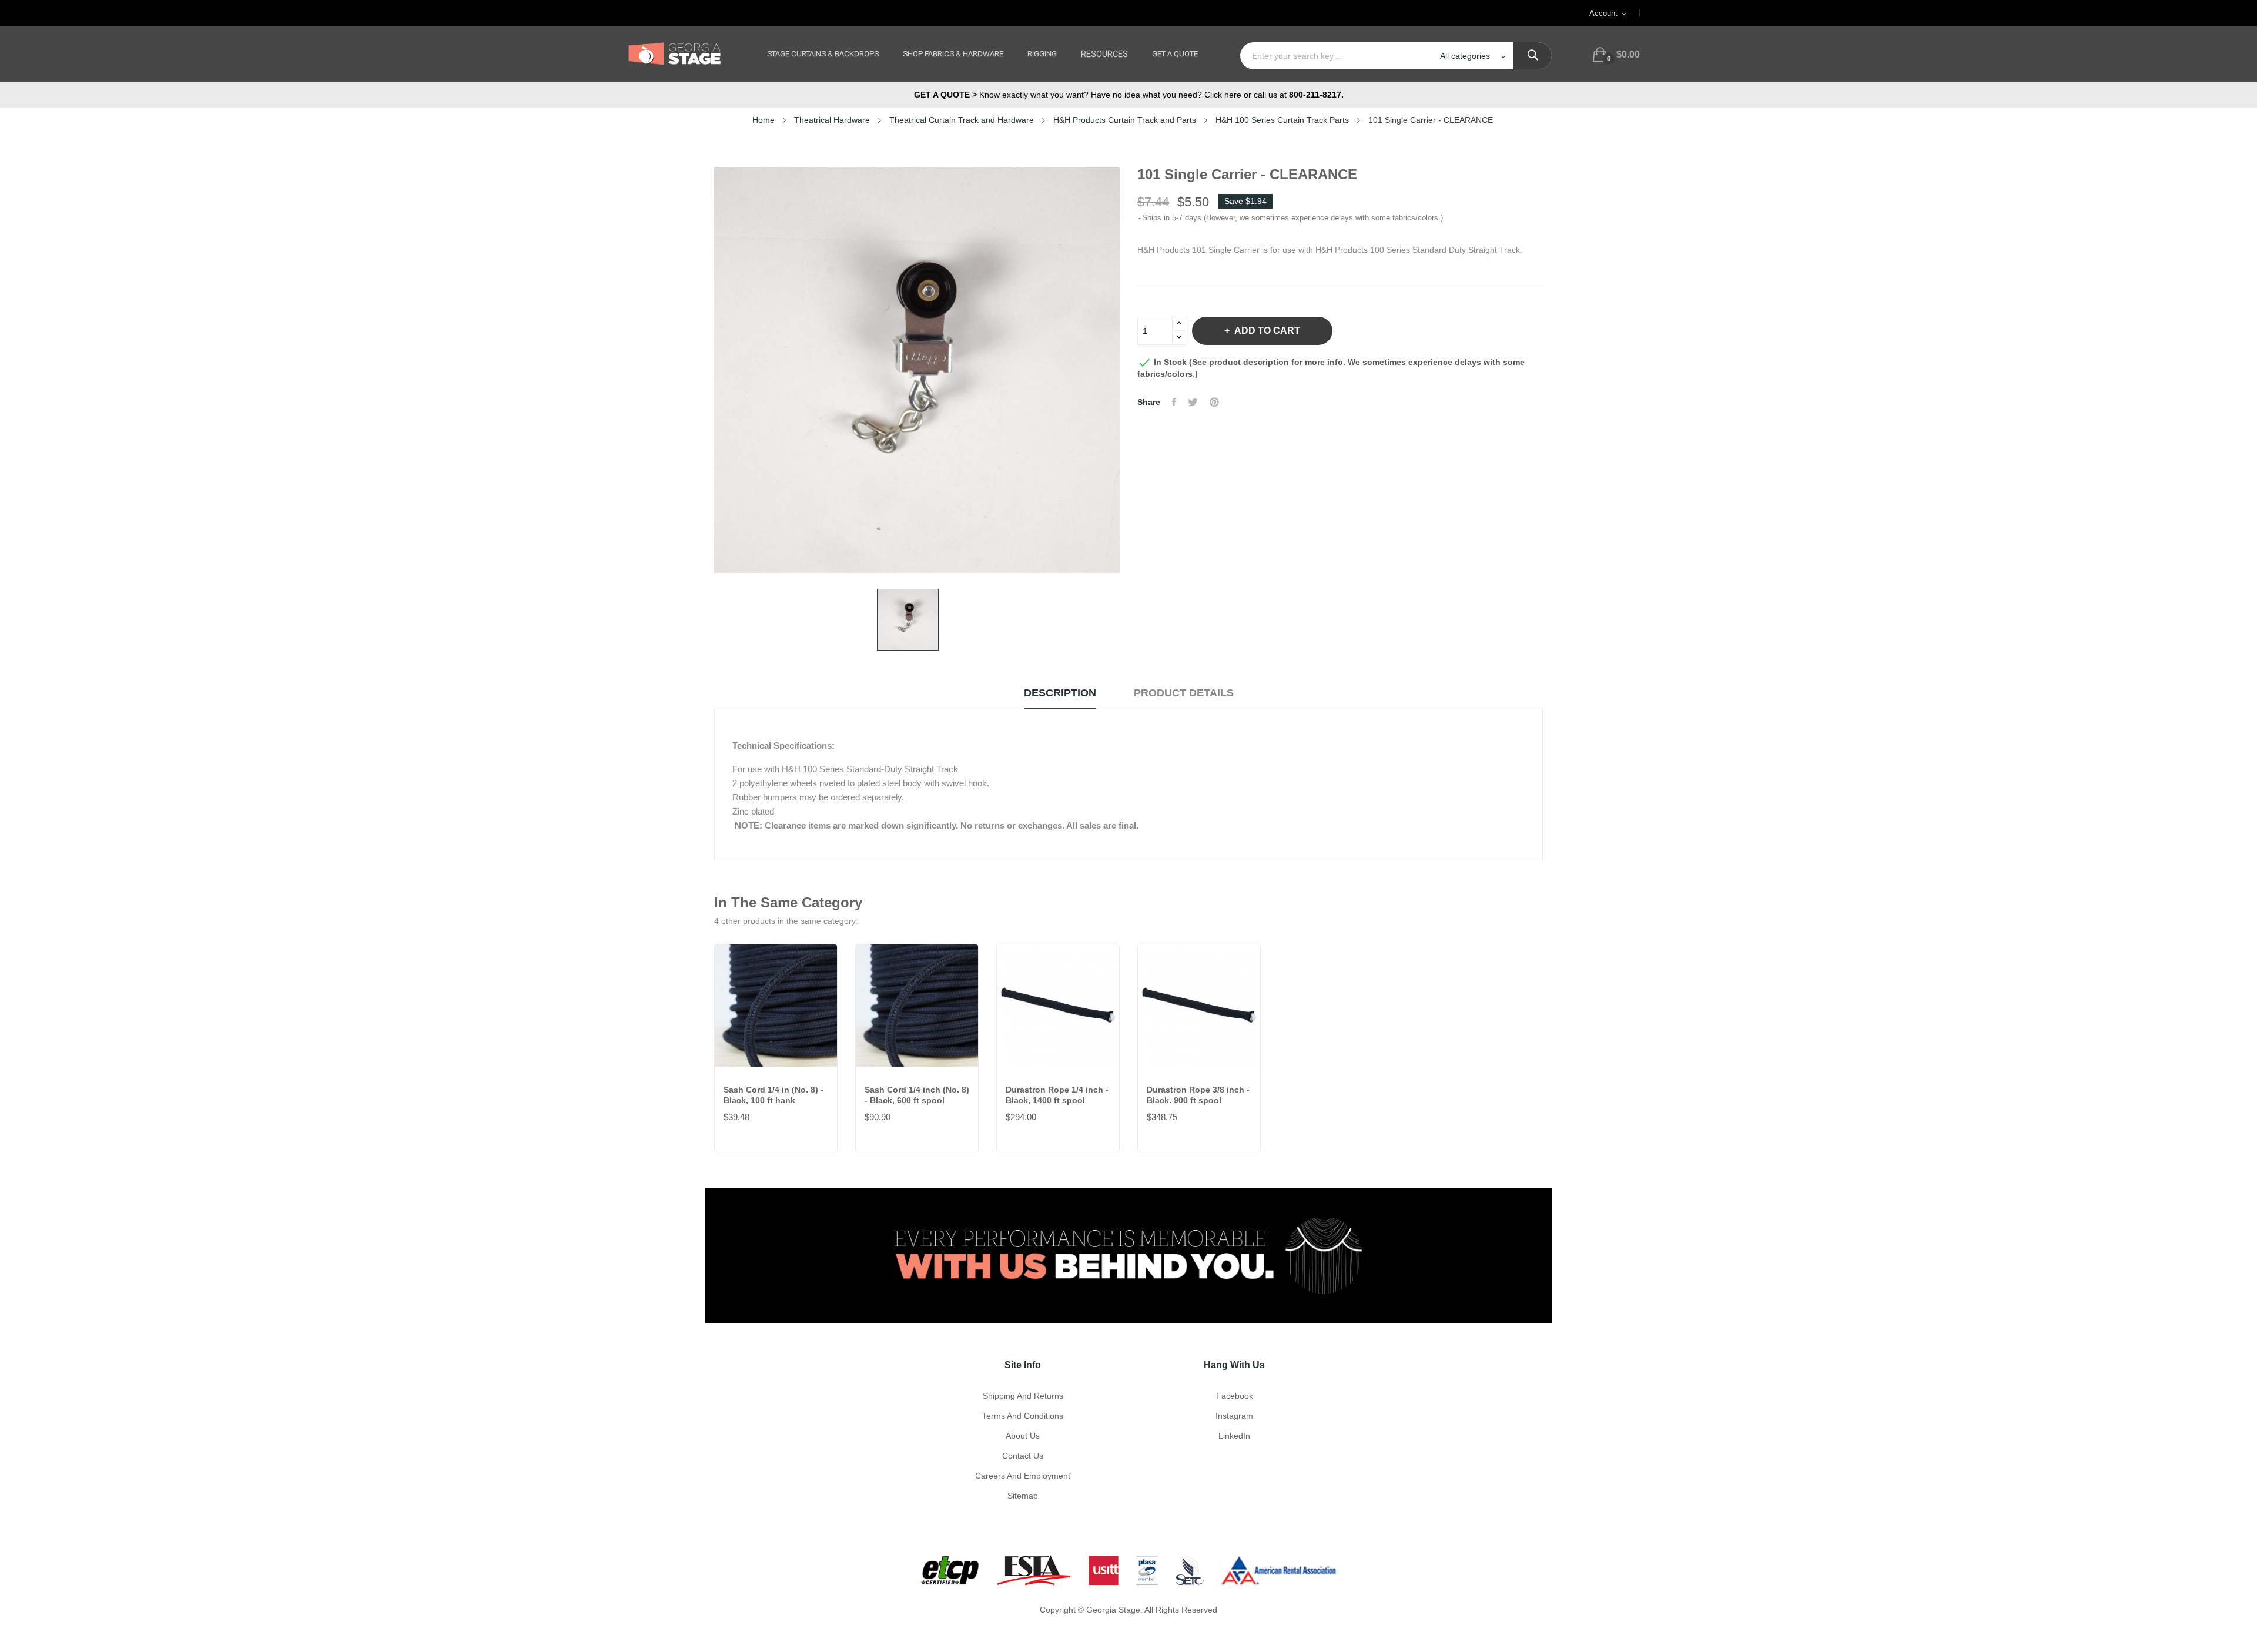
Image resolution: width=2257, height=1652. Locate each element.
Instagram (1234, 1416)
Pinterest (1214, 402)
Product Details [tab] (1184, 693)
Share (1174, 402)
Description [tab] (1060, 693)
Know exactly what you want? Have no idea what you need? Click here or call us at (1129, 95)
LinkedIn (1234, 1436)
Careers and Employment (1023, 1476)
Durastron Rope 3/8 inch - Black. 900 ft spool (1198, 1095)
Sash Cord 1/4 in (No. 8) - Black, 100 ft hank (773, 1095)
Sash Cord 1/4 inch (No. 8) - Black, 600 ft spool (917, 1095)
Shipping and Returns (1023, 1396)
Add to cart (1267, 331)
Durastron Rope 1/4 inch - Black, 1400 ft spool (1057, 1095)
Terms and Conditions (1023, 1416)
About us (1023, 1436)
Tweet (1193, 402)
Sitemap (1023, 1496)
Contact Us (1023, 1456)
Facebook (1235, 1396)
